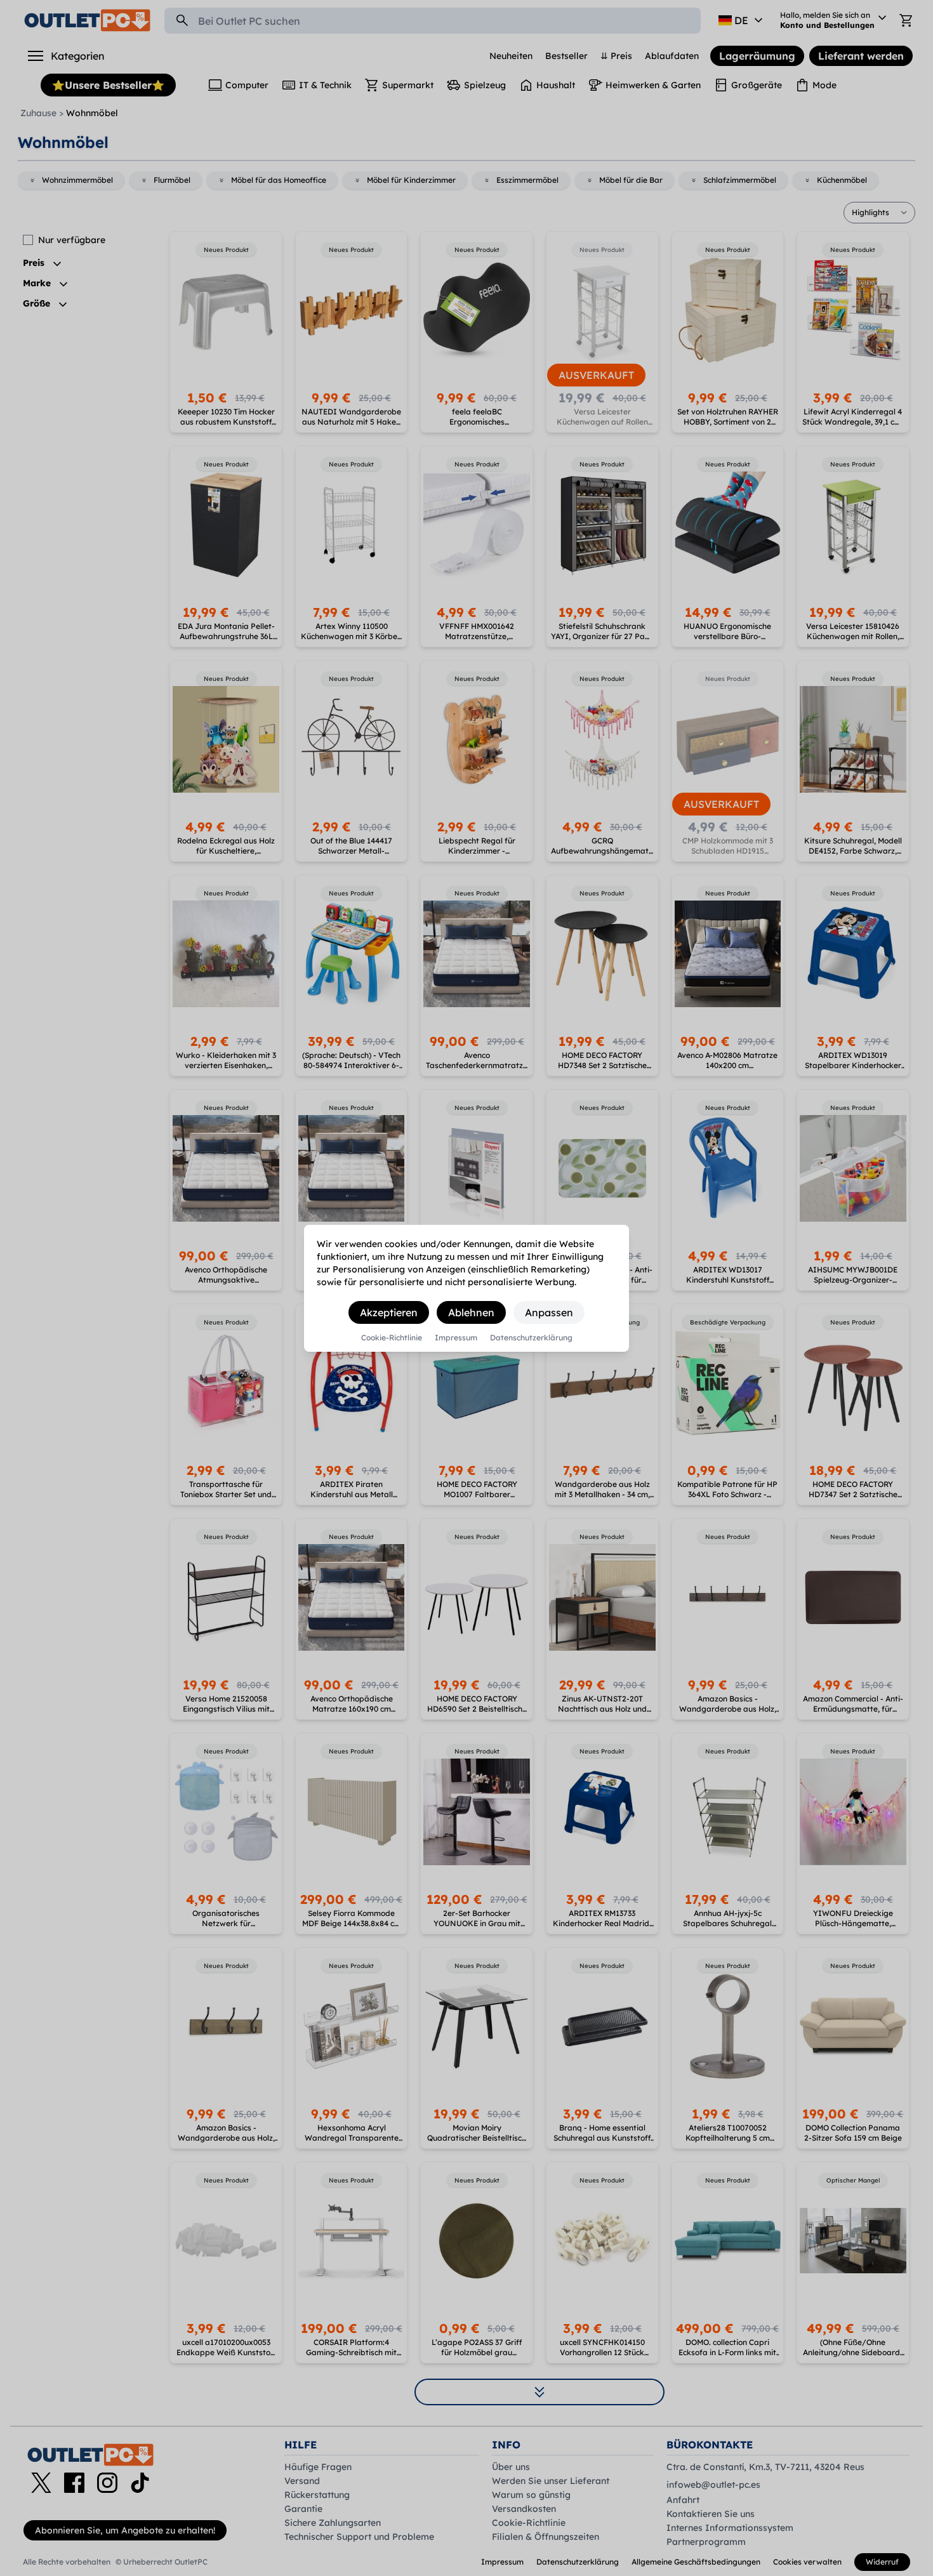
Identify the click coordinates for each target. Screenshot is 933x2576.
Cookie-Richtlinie (392, 1338)
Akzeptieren (389, 1312)
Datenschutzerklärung (531, 1338)
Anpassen (549, 1312)
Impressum (456, 1338)
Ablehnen (471, 1312)
